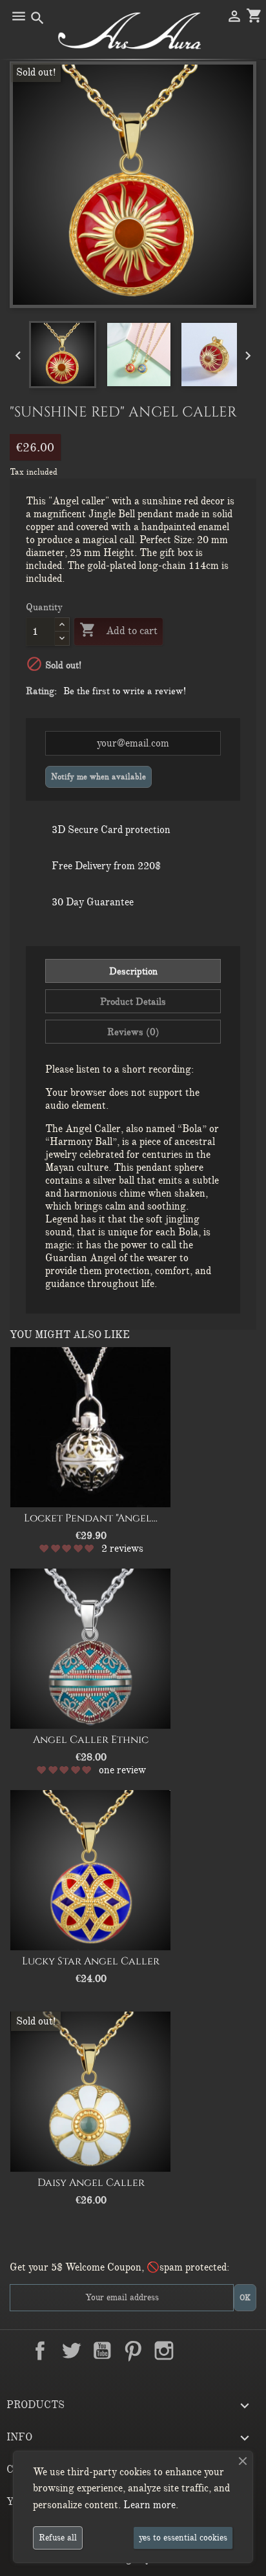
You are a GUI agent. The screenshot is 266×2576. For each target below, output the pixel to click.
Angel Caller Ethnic (91, 1740)
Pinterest (133, 2351)
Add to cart (118, 630)
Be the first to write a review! (125, 691)
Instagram (164, 2351)
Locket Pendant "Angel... (91, 1518)
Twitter (71, 2351)
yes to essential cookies (183, 2538)
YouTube (102, 2351)
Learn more (149, 2505)
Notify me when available (98, 777)
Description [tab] (133, 971)
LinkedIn (195, 2351)
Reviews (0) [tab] (133, 1032)
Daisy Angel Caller (91, 2183)
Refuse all (58, 2538)
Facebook (40, 2351)
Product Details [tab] (133, 1002)
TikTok (226, 2351)
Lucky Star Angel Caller (91, 1961)
